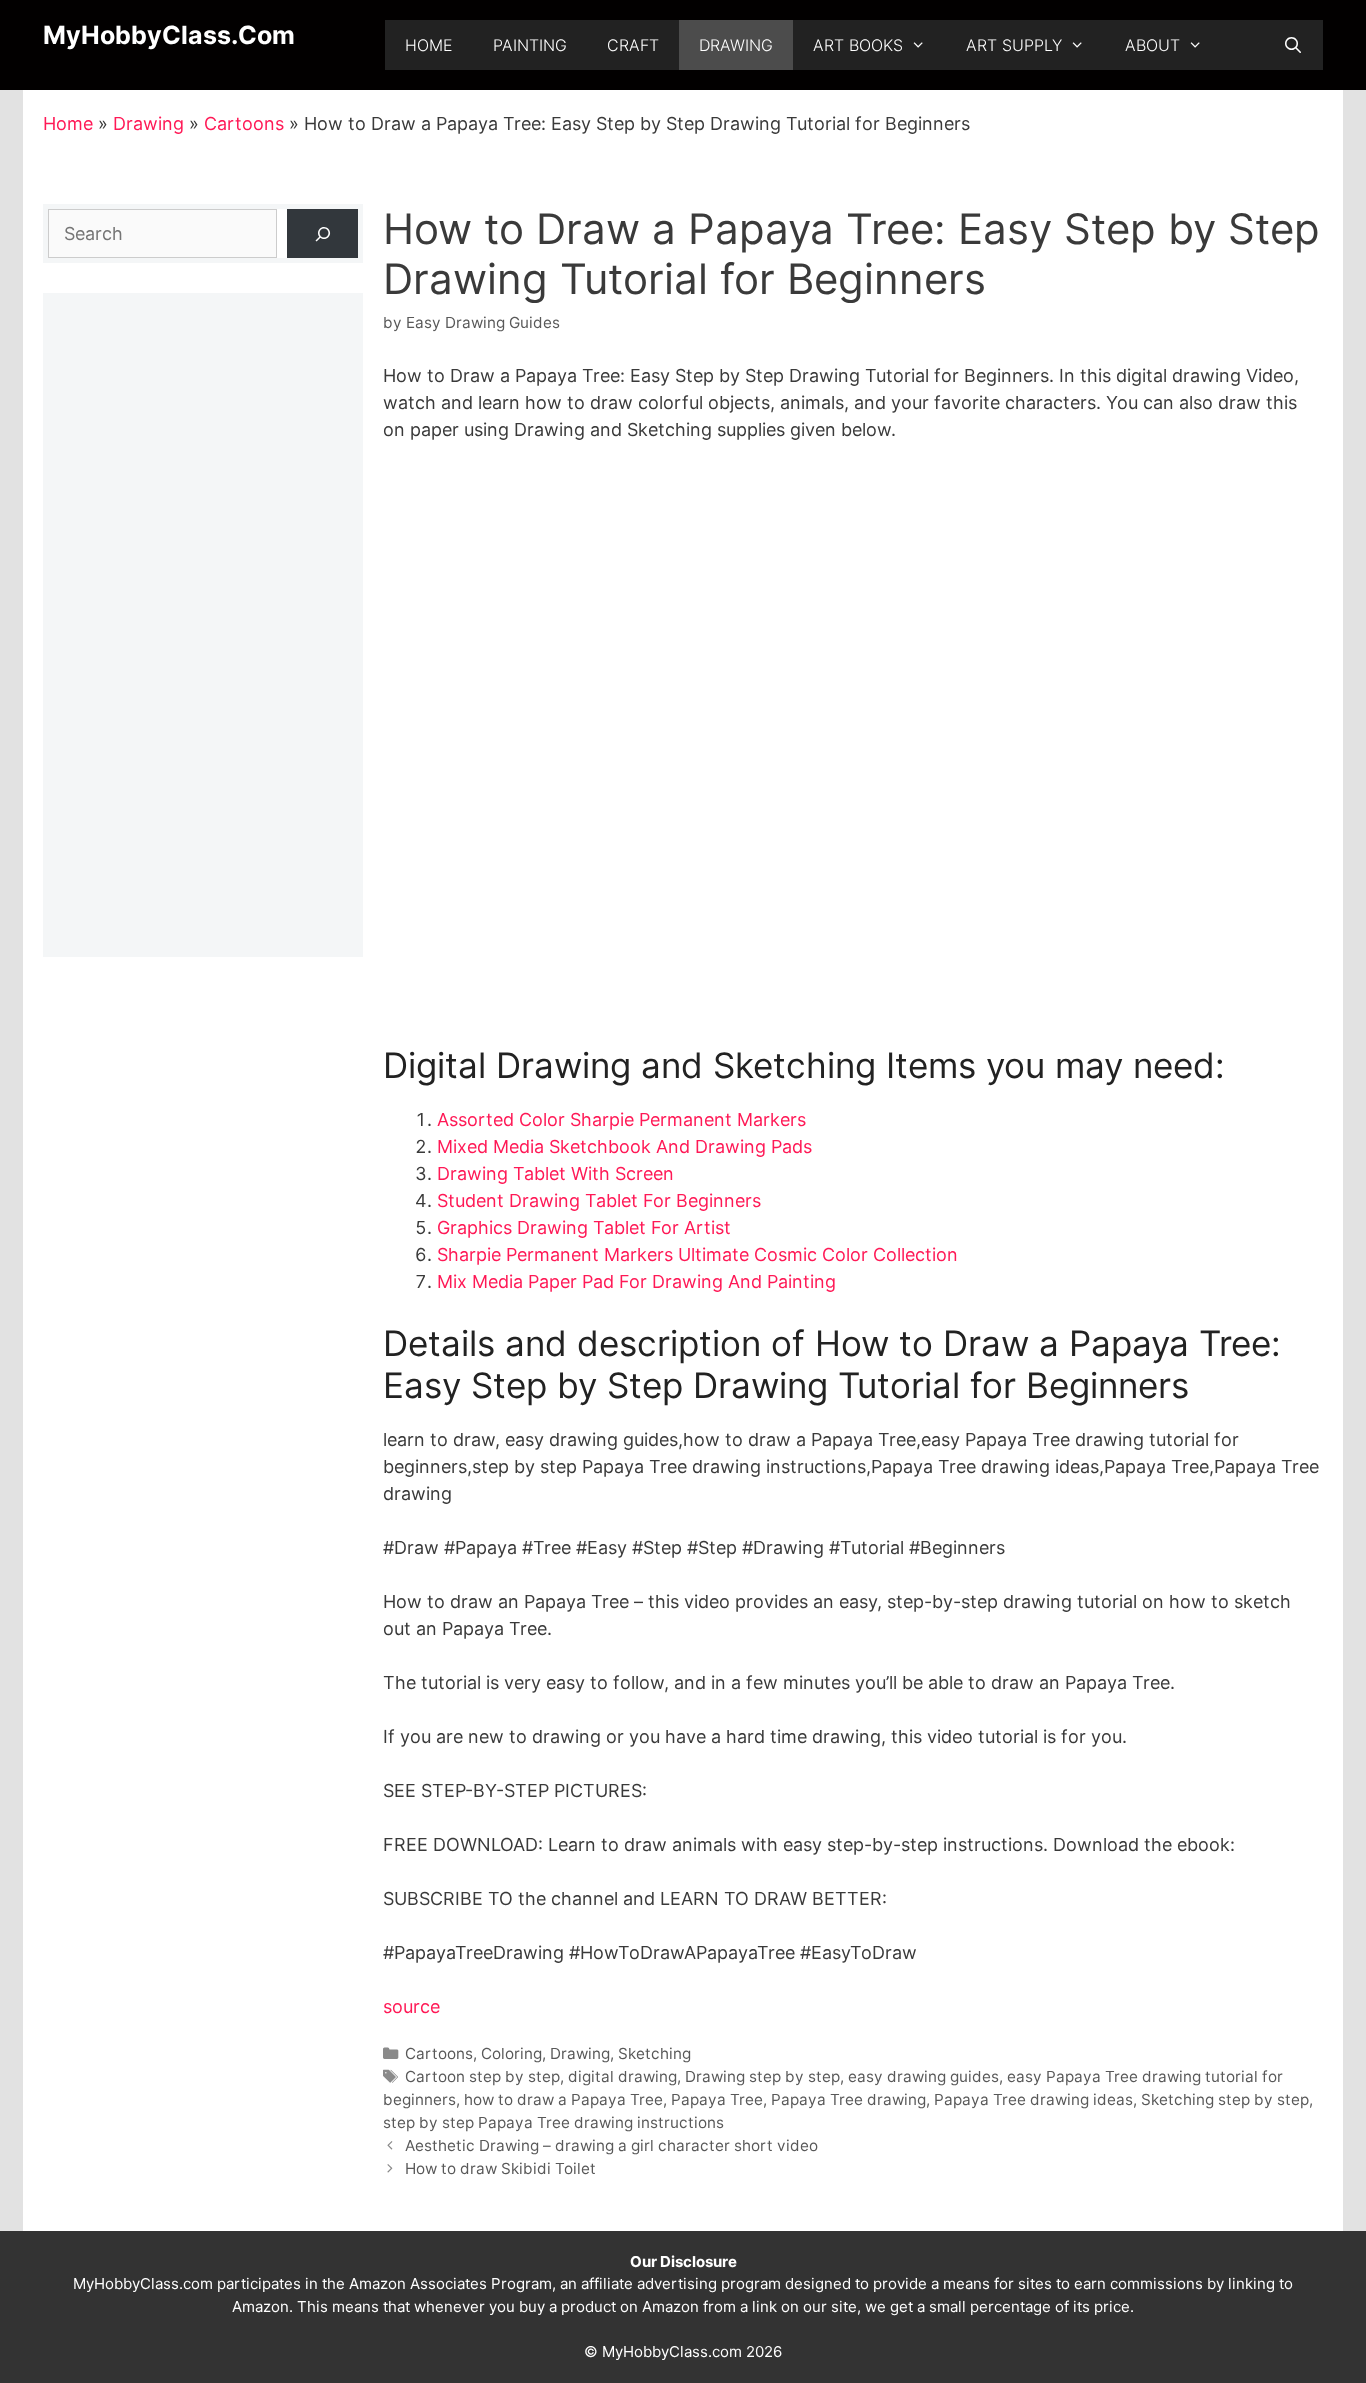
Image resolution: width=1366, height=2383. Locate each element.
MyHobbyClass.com (169, 35)
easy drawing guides (923, 2076)
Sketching (654, 2053)
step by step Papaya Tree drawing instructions (553, 2122)
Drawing (736, 45)
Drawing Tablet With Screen (555, 1173)
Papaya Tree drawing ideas (1033, 2099)
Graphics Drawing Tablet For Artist (584, 1227)
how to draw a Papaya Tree (563, 2099)
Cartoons (244, 123)
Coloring (511, 2053)
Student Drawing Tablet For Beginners (599, 1200)
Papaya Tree (717, 2099)
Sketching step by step (1225, 2099)
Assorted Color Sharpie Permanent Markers (621, 1119)
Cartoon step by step (482, 2076)
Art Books (858, 45)
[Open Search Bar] (1292, 45)
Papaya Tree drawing (848, 2099)
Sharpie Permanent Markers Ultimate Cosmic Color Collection (697, 1254)
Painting (530, 45)
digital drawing (622, 2076)
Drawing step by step (762, 2076)
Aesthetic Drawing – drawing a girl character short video (611, 2145)
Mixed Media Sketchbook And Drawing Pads (624, 1146)
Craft (633, 45)
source (411, 2006)
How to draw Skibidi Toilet (500, 2168)
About (1152, 45)
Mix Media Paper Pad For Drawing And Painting (636, 1281)
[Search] (322, 233)
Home (429, 45)
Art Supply (1014, 45)
